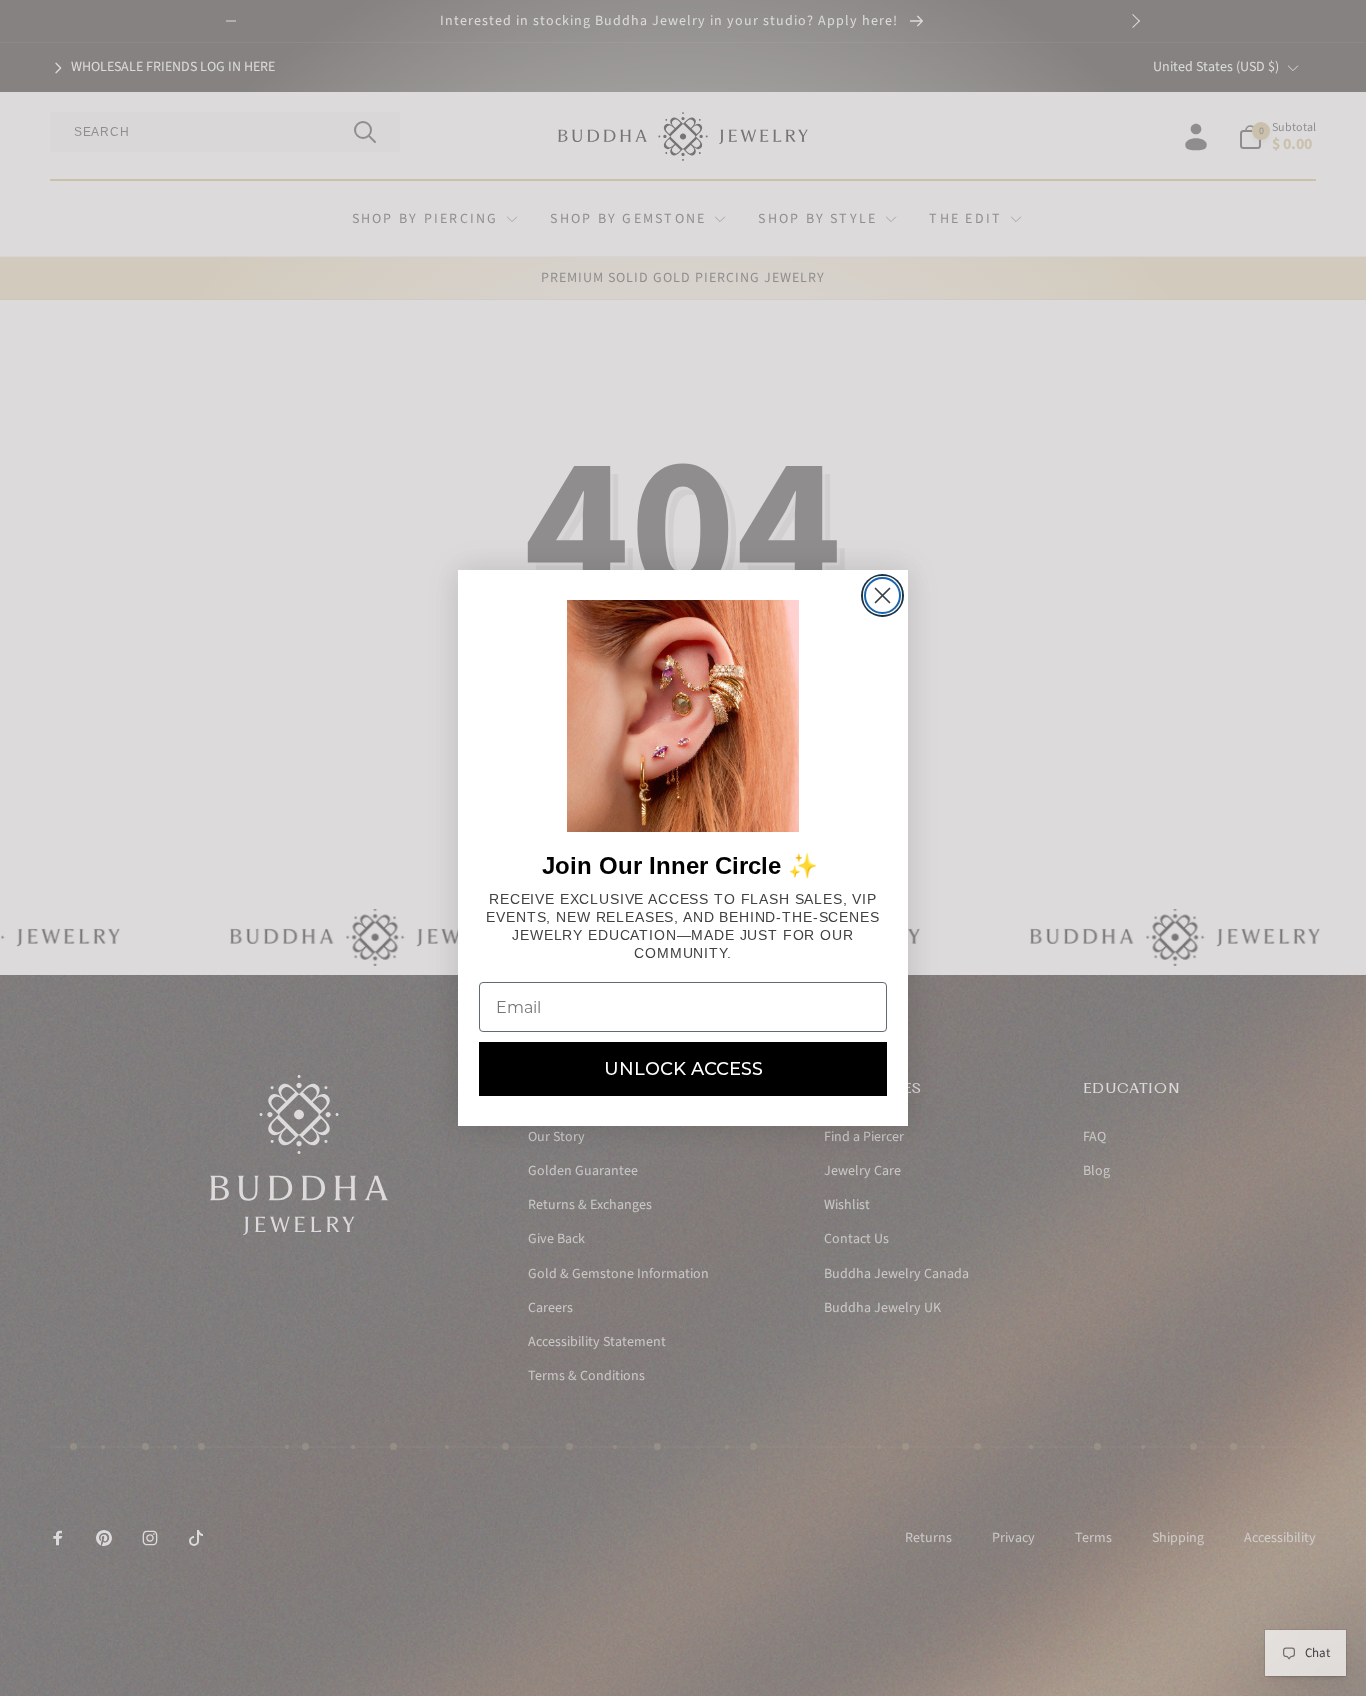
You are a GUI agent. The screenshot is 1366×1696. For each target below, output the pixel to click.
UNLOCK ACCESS (683, 1069)
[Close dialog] (882, 595)
